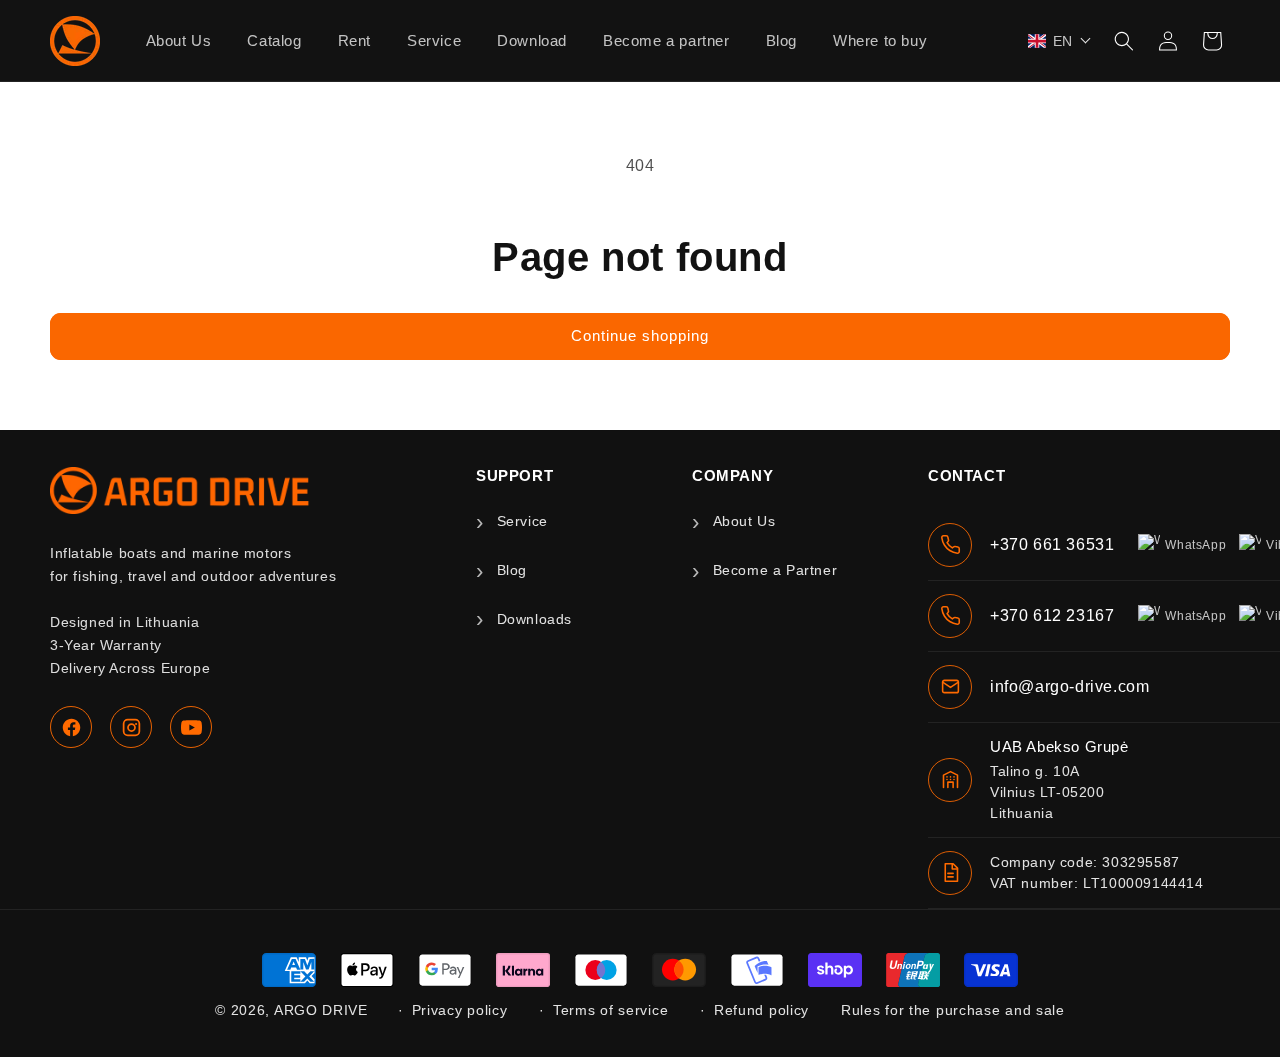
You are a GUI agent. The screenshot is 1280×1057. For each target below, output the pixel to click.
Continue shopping (640, 335)
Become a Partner (775, 570)
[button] (1060, 41)
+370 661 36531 (1052, 544)
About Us (744, 521)
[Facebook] (71, 727)
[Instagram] (131, 727)
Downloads (534, 619)
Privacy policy (460, 1010)
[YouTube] (191, 727)
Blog (512, 570)
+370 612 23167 (1052, 615)
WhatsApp (1195, 545)
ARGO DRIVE (321, 1010)
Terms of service (610, 1010)
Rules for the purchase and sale (953, 1010)
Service (522, 521)
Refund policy (761, 1010)
